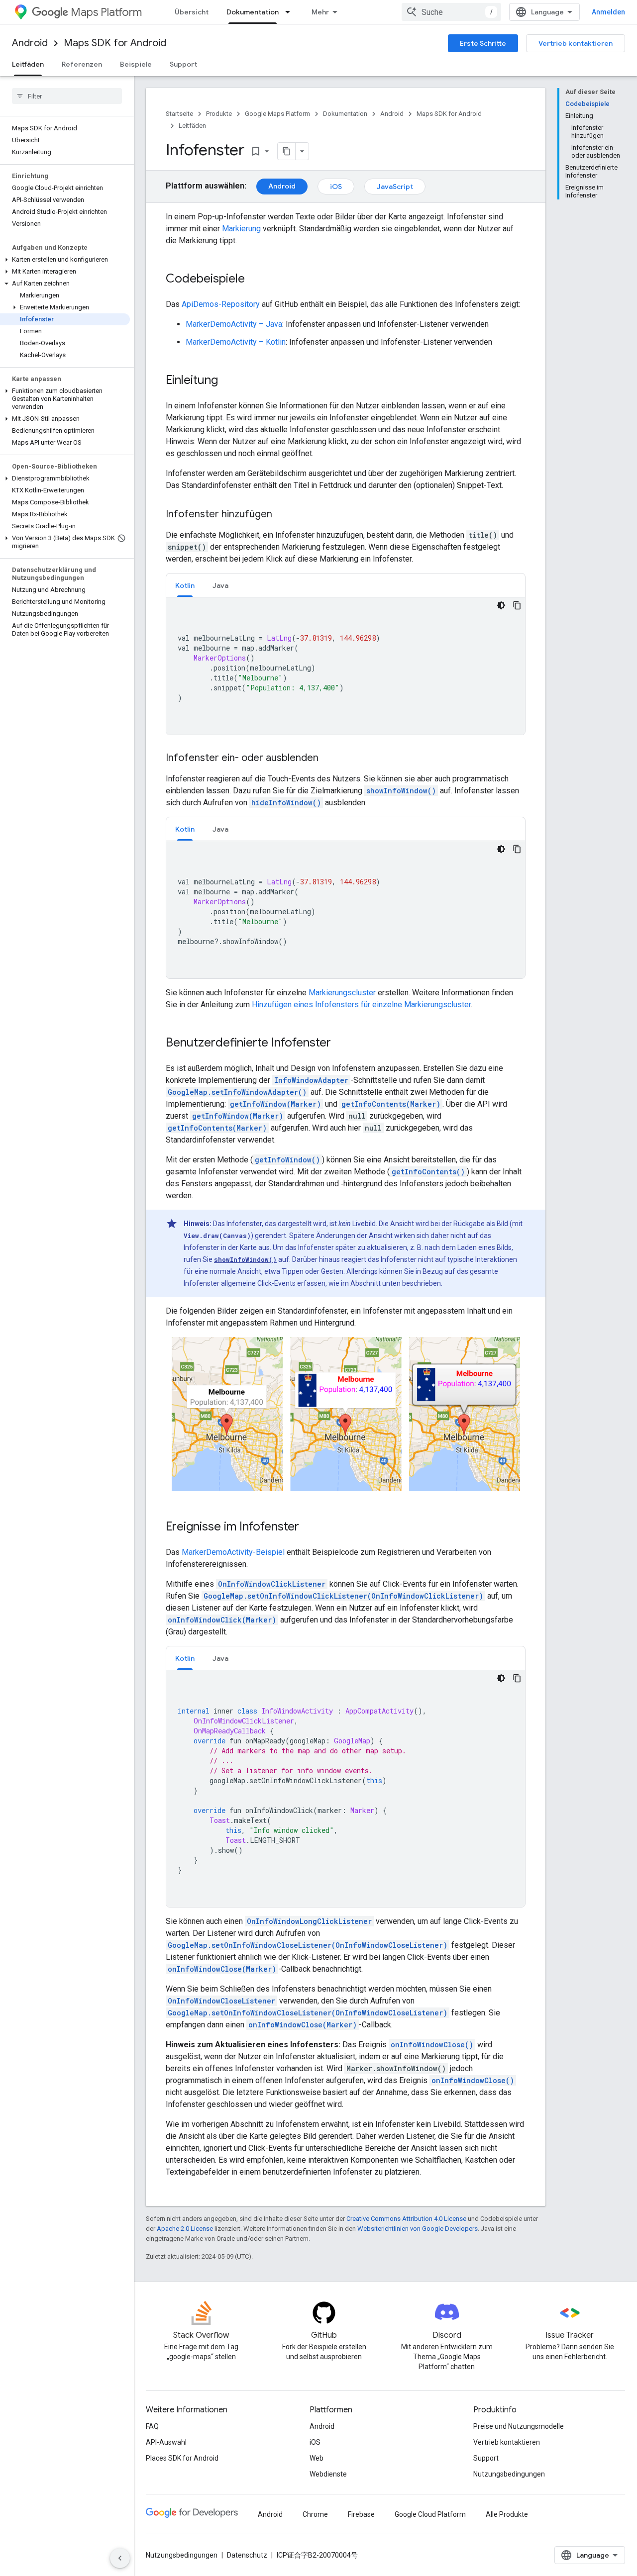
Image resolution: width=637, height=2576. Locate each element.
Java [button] (220, 585)
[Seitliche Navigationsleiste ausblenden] (120, 2558)
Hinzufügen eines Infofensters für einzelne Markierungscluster (361, 1004)
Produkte (219, 114)
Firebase (361, 2514)
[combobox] (451, 12)
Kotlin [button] (185, 585)
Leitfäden (28, 64)
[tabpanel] (346, 666)
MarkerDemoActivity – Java (234, 324)
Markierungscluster (342, 993)
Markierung (241, 229)
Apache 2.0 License (185, 2229)
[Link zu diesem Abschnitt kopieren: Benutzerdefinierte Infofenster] (341, 1044)
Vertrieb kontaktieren (576, 43)
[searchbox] (67, 96)
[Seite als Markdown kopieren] (287, 151)
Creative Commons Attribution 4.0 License (406, 2219)
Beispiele (136, 64)
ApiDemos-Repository (221, 304)
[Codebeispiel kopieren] (517, 605)
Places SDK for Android (182, 2458)
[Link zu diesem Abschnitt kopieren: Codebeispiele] (255, 280)
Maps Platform (106, 12)
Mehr (320, 12)
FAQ (152, 2426)
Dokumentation (253, 12)
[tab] (185, 585)
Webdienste (328, 2474)
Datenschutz (247, 2555)
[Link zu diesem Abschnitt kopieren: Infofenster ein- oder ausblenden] (328, 759)
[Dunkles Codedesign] (501, 605)
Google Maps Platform (277, 114)
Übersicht (192, 12)
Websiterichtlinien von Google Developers (418, 2229)
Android (30, 43)
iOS (336, 187)
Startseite (179, 114)
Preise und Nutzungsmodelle (519, 2426)
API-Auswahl (166, 2442)
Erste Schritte (483, 43)
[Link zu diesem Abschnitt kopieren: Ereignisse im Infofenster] (309, 1527)
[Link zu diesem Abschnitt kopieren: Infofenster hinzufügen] (282, 515)
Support (183, 64)
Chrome (315, 2514)
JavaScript (395, 187)
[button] (65, 260)
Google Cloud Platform (430, 2514)
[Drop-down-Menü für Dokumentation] (291, 12)
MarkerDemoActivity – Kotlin (236, 342)
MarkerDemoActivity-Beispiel (233, 1552)
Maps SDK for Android (115, 43)
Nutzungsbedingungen (509, 2474)
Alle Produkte (507, 2514)
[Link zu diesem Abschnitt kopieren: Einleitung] (228, 381)
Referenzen (82, 64)
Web (317, 2458)
